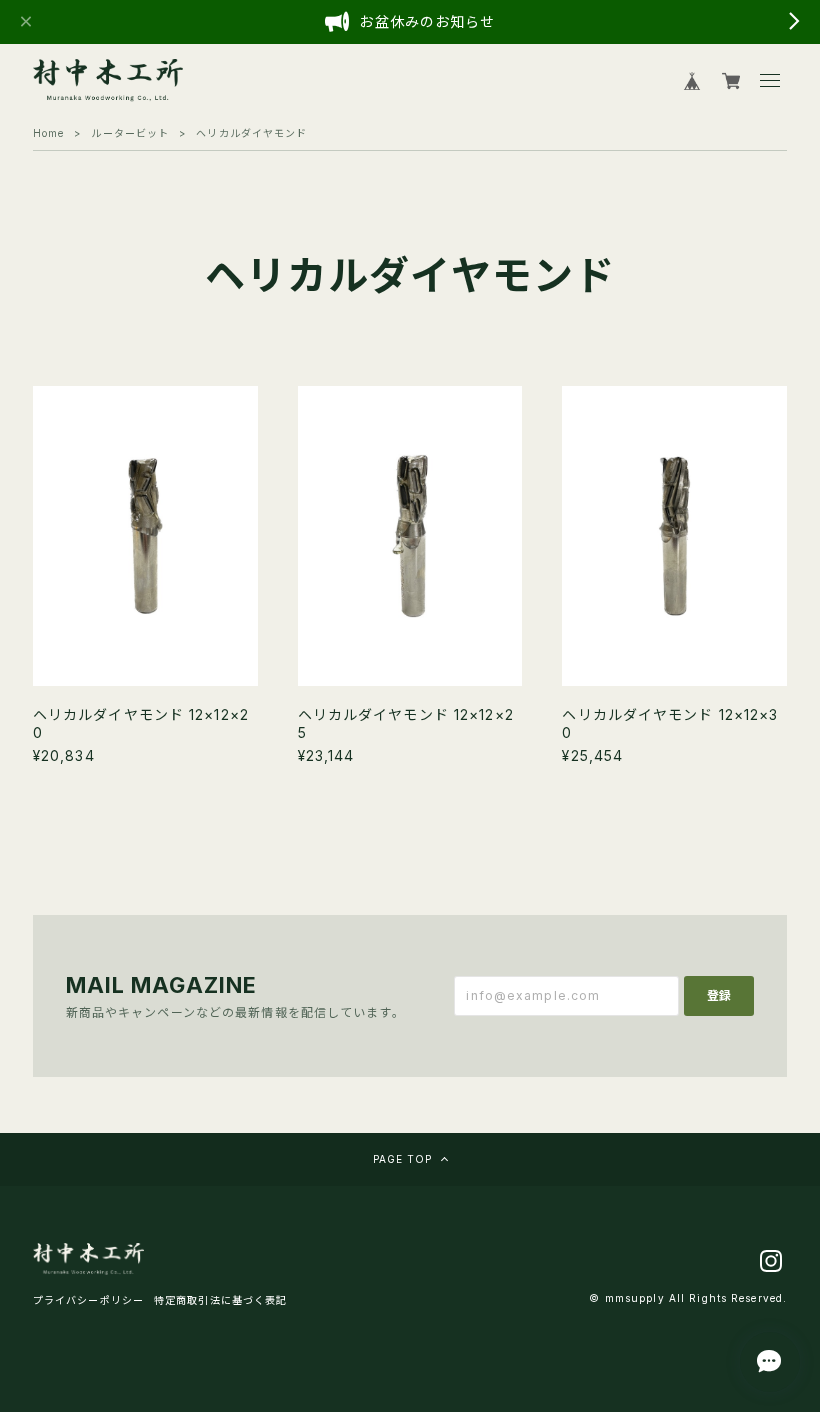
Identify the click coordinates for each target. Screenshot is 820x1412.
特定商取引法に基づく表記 (220, 1300)
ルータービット (130, 133)
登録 (719, 995)
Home (48, 133)
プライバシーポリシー (88, 1300)
